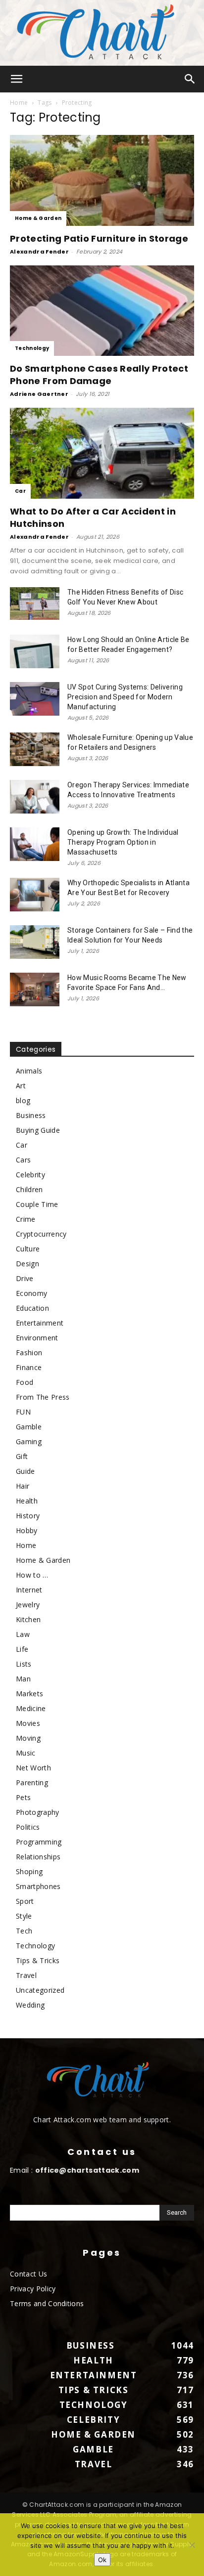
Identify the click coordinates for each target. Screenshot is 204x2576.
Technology (32, 348)
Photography (38, 1812)
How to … (32, 1575)
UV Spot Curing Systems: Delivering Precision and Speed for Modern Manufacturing (125, 697)
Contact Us (28, 2274)
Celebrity (30, 1175)
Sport (25, 1901)
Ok (102, 2560)
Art (21, 1086)
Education (32, 1308)
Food (25, 1382)
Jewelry (28, 1605)
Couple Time (37, 1204)
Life (22, 1649)
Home (19, 103)
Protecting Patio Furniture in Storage (99, 238)
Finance (29, 1367)
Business (31, 1115)
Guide (25, 1471)
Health (27, 1501)
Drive (25, 1278)
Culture (28, 1249)
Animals (29, 1071)
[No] (192, 2545)
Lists (24, 1664)
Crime (26, 1219)
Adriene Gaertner (39, 394)
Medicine (31, 1708)
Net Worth (33, 1768)
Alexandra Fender (39, 252)
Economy (31, 1293)
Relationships (38, 1857)
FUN (23, 1412)
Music (26, 1753)
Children (29, 1189)
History (28, 1516)
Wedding (30, 2005)
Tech (24, 1931)
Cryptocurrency (41, 1234)
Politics (28, 1827)
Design (27, 1264)
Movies (28, 1723)
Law (23, 1634)
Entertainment (40, 1323)
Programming (39, 1842)
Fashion (29, 1352)
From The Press (43, 1397)
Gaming (29, 1441)
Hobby (27, 1530)
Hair (23, 1486)
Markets (29, 1694)
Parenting (32, 1782)
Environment (37, 1338)
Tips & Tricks (38, 1960)
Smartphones (38, 1886)
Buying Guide (38, 1130)
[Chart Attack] (102, 33)
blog (23, 1100)
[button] (17, 79)
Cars (23, 1160)
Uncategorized (40, 1990)
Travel (26, 1975)
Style (24, 1916)
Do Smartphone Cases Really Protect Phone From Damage (99, 375)
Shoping (29, 1871)
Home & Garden (38, 218)
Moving (28, 1738)
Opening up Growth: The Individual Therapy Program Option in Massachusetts (123, 842)
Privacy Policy (33, 2289)
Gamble (29, 1427)
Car (20, 491)
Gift (22, 1456)
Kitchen (28, 1619)
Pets (23, 1797)
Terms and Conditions (47, 2303)
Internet (29, 1590)
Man (23, 1679)
